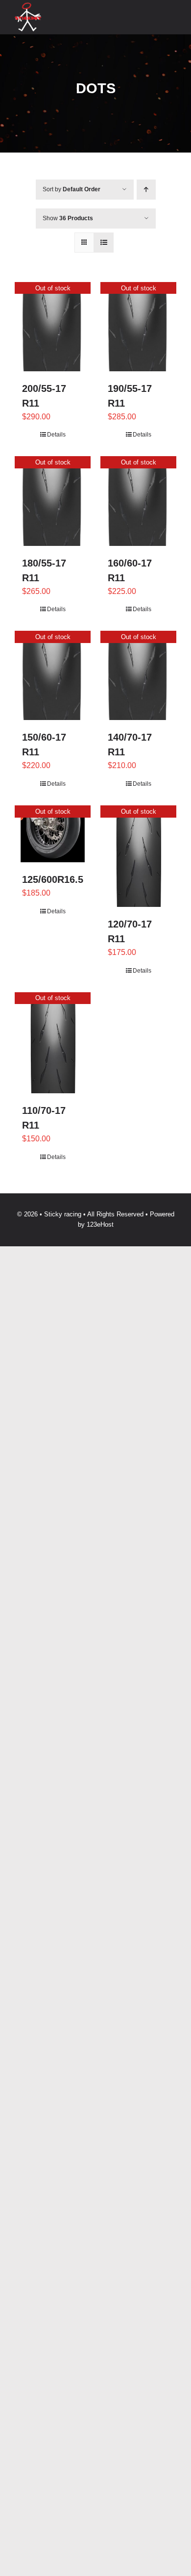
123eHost (100, 1224)
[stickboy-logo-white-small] (28, 6)
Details (56, 435)
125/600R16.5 (53, 879)
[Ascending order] (146, 190)
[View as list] (104, 243)
